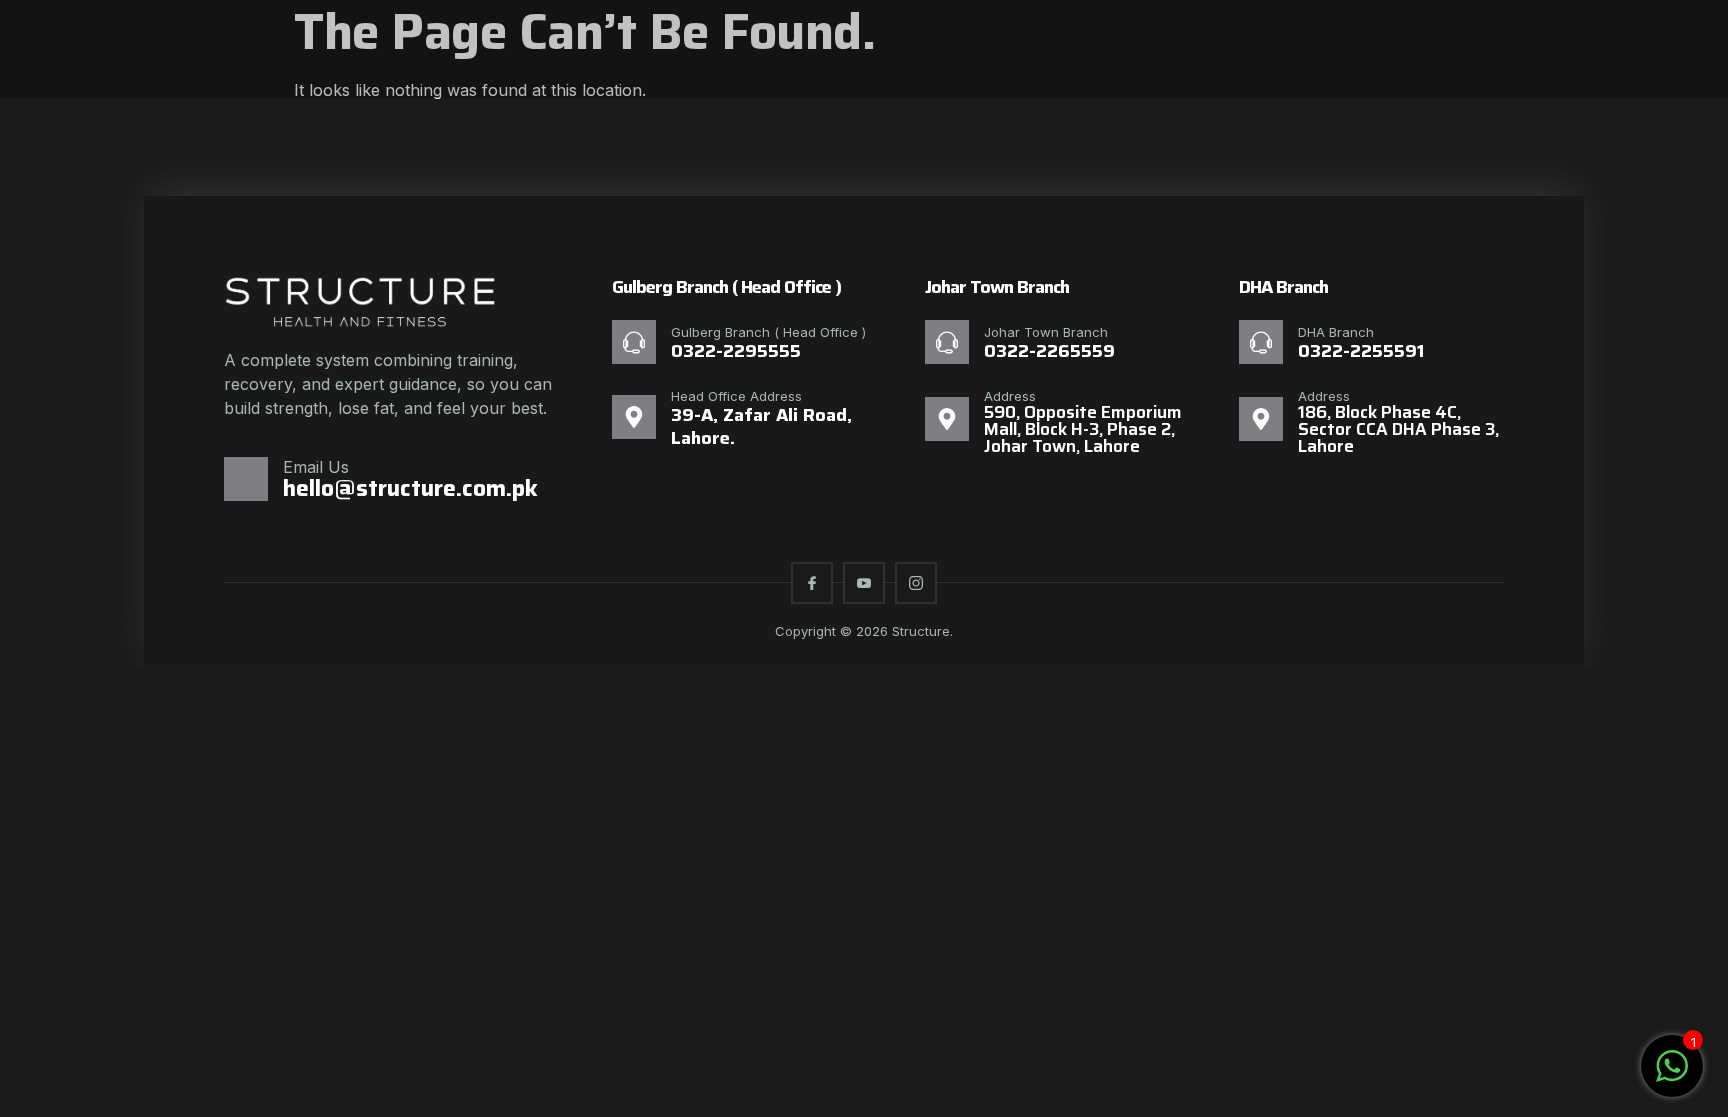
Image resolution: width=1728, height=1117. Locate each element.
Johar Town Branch (1046, 332)
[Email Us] (246, 479)
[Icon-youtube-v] (864, 583)
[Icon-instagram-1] (916, 583)
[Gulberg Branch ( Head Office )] (634, 342)
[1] (1672, 1076)
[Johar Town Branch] (947, 342)
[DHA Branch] (1261, 342)
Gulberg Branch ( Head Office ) (768, 332)
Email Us (316, 467)
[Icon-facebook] (812, 583)
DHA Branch (1336, 332)
